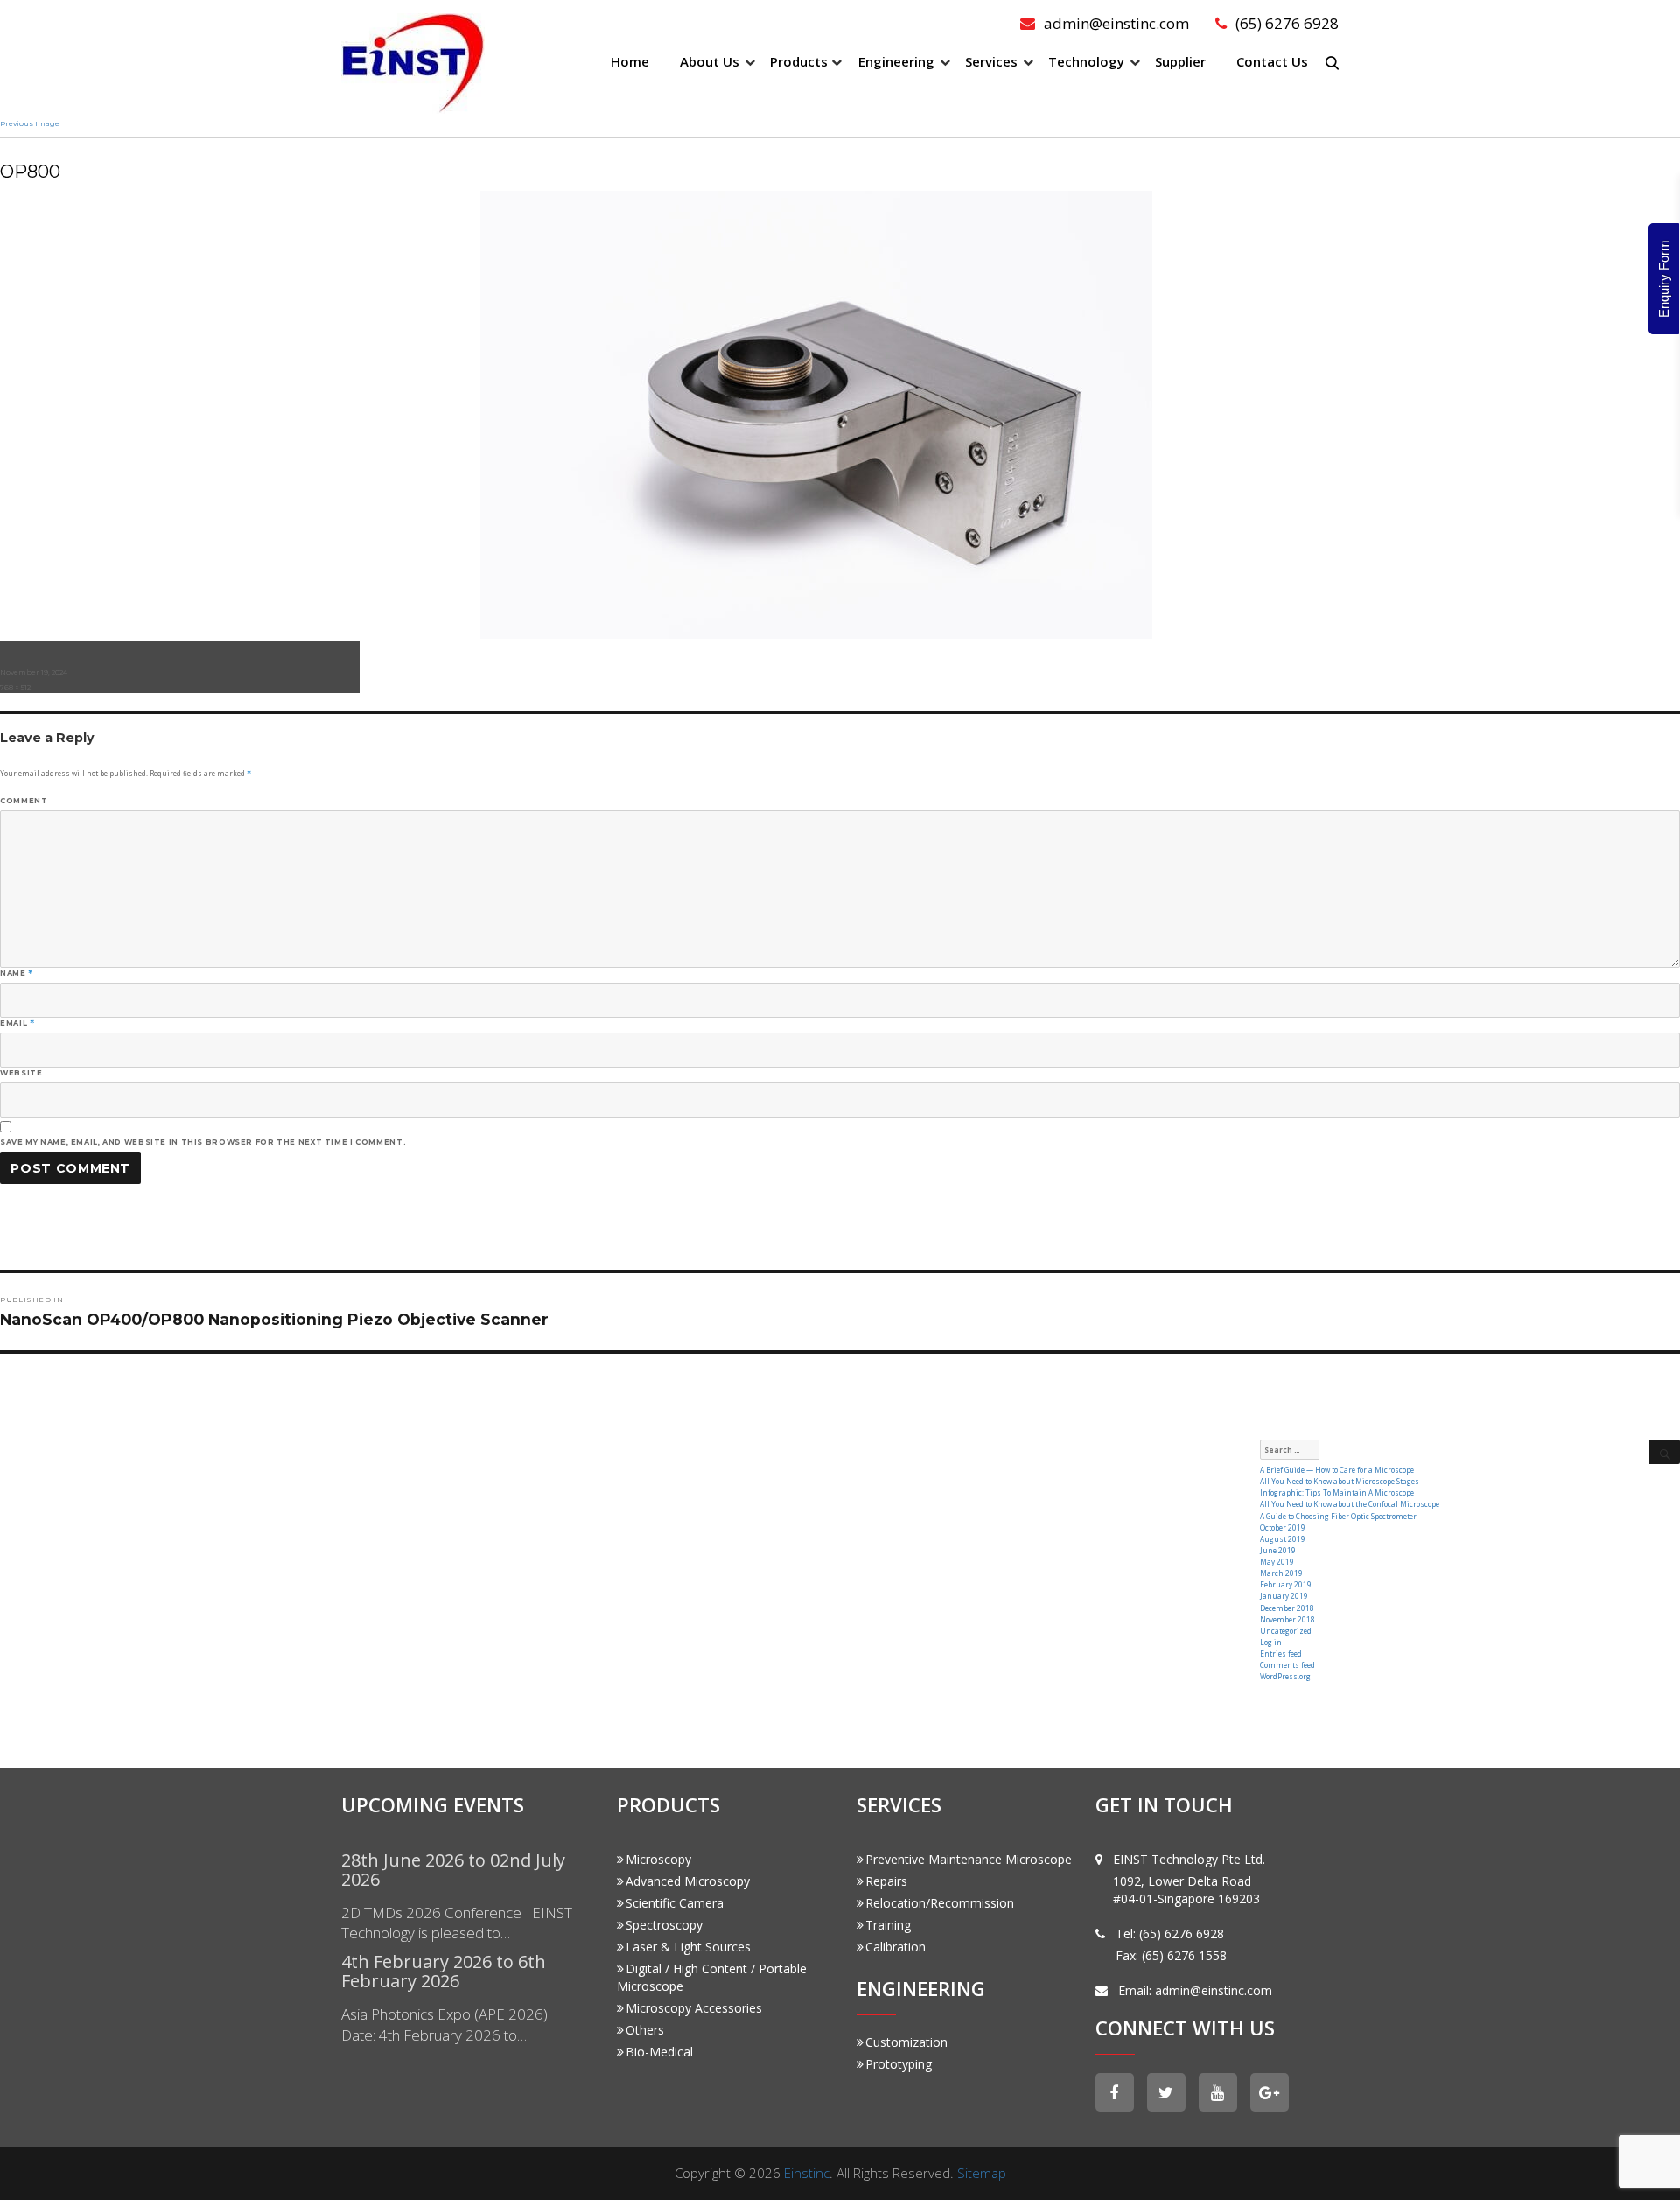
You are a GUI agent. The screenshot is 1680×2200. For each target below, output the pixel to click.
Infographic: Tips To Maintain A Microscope (1337, 1492)
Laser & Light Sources (688, 1947)
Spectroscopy (664, 1925)
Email (17, 1023)
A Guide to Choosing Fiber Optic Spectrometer (1338, 1516)
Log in (1271, 1642)
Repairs (886, 1881)
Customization (906, 2042)
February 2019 (1286, 1584)
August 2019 (1283, 1539)
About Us (710, 61)
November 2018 (1288, 1619)
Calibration (896, 1947)
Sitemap (982, 2173)
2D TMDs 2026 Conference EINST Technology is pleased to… (457, 1923)
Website (21, 1073)
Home (630, 61)
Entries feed (1281, 1654)
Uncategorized (1286, 1631)
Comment (24, 801)
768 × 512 (15, 687)
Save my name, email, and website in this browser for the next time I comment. (203, 1142)
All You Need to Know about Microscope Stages (1340, 1481)
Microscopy (658, 1859)
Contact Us (1272, 61)
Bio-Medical (659, 2052)
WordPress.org (1285, 1676)
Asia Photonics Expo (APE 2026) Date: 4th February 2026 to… (444, 2025)
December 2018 (1287, 1608)
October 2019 (1283, 1527)
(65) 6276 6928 (1287, 23)
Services (991, 61)
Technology (1086, 61)
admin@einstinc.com (1116, 23)
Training (888, 1925)
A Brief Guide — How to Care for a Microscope (1337, 1470)
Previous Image (30, 123)
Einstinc (807, 2173)
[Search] (1665, 1452)
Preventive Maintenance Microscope (969, 1859)
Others (645, 2030)
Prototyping (899, 2064)
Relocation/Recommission (940, 1903)
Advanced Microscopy (688, 1881)
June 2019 (1278, 1550)
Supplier (1180, 61)
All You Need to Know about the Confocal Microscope (1350, 1504)
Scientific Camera (675, 1903)
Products (799, 61)
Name (17, 973)
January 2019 (1284, 1596)
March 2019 (1281, 1573)
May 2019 (1277, 1562)
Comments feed (1288, 1665)
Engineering (896, 61)
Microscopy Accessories (694, 2008)
